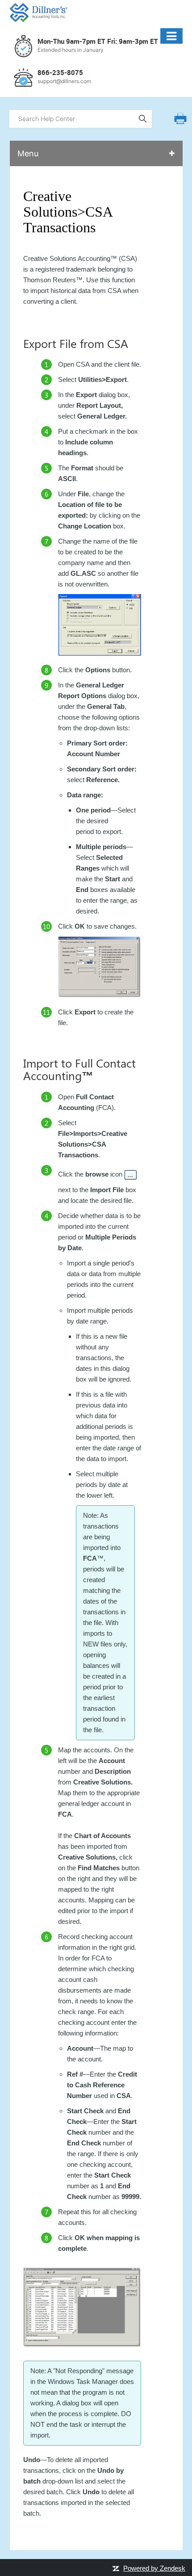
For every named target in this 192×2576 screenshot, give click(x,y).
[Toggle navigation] (171, 36)
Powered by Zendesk (154, 2568)
